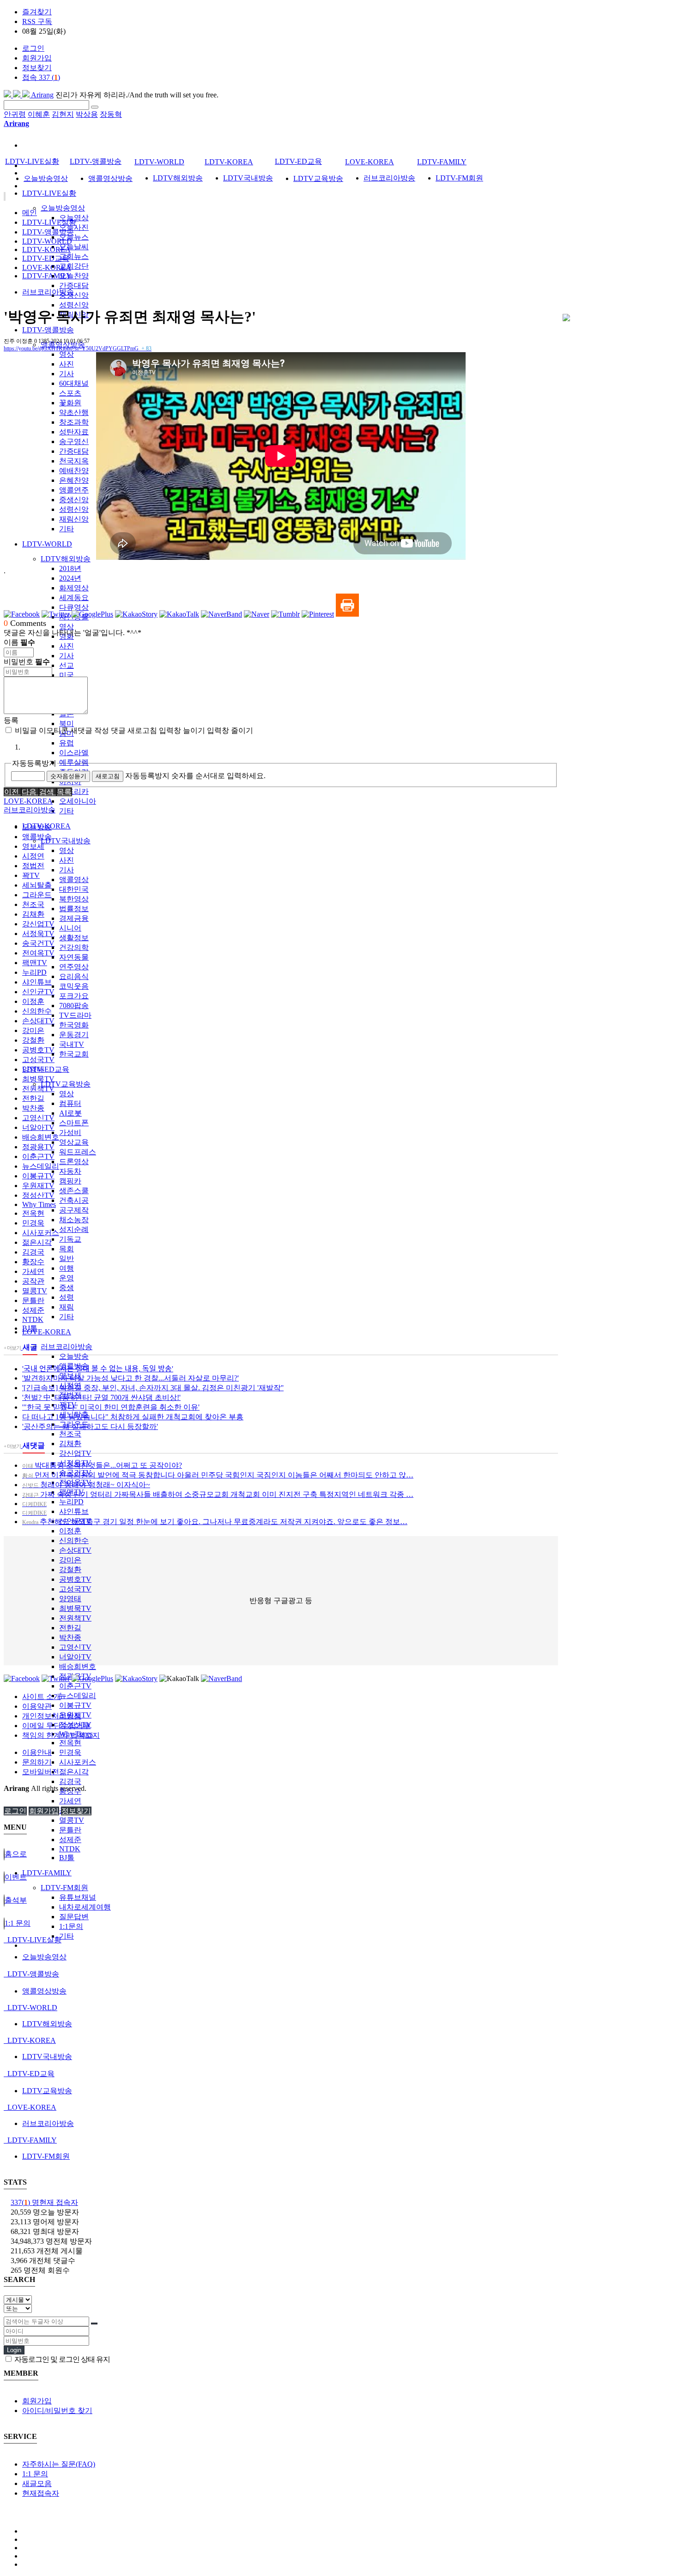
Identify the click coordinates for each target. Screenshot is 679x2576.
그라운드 (37, 895)
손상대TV (75, 1550)
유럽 (67, 743)
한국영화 (74, 1025)
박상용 (87, 114)
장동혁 (111, 114)
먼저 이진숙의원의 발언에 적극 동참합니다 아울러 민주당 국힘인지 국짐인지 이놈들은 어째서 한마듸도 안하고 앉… (218, 1475)
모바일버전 (41, 1772)
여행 (67, 1268)
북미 (67, 724)
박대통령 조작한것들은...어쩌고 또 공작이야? (102, 1465)
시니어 (70, 928)
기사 (67, 374)
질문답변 (74, 1917)
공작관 (33, 1281)
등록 (11, 720)
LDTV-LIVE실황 (49, 193)
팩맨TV (35, 963)
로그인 (33, 48)
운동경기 (74, 1035)
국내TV (72, 1044)
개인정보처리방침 (52, 1716)
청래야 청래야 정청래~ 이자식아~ (86, 1485)
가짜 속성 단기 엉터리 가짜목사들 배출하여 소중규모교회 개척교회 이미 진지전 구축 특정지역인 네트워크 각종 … (218, 1494)
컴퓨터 (70, 1103)
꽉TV (31, 875)
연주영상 (74, 967)
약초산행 (74, 412)
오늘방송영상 (63, 208)
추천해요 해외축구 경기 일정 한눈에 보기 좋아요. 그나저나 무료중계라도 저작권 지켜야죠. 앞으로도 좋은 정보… (215, 1522)
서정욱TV (38, 934)
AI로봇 (70, 1113)
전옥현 (70, 1743)
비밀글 (25, 730)
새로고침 (108, 776)
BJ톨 (67, 1858)
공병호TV (75, 1579)
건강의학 (74, 947)
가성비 (70, 1132)
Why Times (39, 1204)
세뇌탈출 (37, 885)
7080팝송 (74, 1006)
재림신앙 (74, 519)
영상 (67, 354)
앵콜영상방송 (110, 178)
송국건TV (38, 943)
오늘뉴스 (74, 237)
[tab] (339, 1940)
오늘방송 (74, 1356)
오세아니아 (78, 801)
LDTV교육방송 (66, 1084)
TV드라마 (75, 1015)
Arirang (42, 95)
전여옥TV (38, 953)
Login (14, 2350)
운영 (67, 1278)
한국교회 (74, 1054)
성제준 (70, 1840)
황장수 (33, 1262)
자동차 (70, 1171)
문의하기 (37, 1762)
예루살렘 (74, 762)
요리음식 (74, 976)
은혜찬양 (74, 480)
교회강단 (74, 266)
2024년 (70, 578)
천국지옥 (74, 461)
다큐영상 (74, 607)
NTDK (70, 1849)
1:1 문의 (35, 2474)
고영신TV (75, 1647)
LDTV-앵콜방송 (48, 330)
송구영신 (74, 441)
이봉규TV (75, 1705)
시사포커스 (78, 1762)
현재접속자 (41, 2493)
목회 (67, 1249)
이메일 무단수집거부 (56, 1726)
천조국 (70, 1434)
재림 (67, 1307)
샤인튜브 (74, 1511)
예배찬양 (74, 471)
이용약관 (37, 1706)
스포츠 (70, 393)
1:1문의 (71, 1926)
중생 (67, 1288)
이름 (19, 642)
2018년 (70, 568)
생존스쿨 (74, 1191)
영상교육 (74, 1142)
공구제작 (74, 1210)
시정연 (33, 856)
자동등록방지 (34, 763)
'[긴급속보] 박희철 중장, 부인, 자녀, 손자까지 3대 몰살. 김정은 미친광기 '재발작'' (153, 1388)
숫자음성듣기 (68, 776)
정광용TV (38, 1147)
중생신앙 (74, 295)
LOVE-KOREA (47, 1332)
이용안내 (37, 1752)
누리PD (71, 1502)
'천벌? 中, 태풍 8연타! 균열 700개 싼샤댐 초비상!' (101, 1397)
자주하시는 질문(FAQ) (59, 2464)
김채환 (70, 1444)
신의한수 (74, 1540)
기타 (67, 529)
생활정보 (74, 938)
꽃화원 (70, 403)
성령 (67, 1297)
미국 (67, 675)
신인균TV (38, 992)
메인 (30, 213)
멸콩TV (72, 1820)
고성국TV (75, 1589)
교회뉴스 (74, 256)
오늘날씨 (74, 247)
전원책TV (75, 1618)
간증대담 (74, 285)
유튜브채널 (78, 1897)
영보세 (33, 846)
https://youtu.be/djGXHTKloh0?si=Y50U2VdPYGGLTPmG (78, 348)
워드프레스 (78, 1152)
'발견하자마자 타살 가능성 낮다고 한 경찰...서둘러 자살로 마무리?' (130, 1378)
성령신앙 (74, 305)
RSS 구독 (37, 21)
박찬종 (70, 1637)
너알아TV (75, 1657)
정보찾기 (37, 68)
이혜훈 (39, 114)
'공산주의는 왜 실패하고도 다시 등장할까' (90, 1426)
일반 (67, 1258)
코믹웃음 (74, 986)
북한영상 (74, 899)
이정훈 (70, 1531)
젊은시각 (74, 1772)
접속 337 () (41, 77)
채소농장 (74, 1220)
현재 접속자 (44, 2202)
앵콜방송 (37, 837)
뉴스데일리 (78, 1696)
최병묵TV (75, 1608)
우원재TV (38, 1186)
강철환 (70, 1570)
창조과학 (74, 422)
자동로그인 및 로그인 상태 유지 (61, 2359)
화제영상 (74, 588)
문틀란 (70, 1830)
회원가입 (37, 58)
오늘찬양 (74, 276)
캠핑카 (70, 1181)
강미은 (70, 1560)
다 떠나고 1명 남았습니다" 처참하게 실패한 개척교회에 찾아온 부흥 (133, 1417)
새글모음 (37, 2483)
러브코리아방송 (67, 1347)
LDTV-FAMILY (47, 1873)
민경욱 (70, 1752)
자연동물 (74, 957)
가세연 (70, 1801)
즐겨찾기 (37, 12)
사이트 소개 (42, 1696)
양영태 (70, 1599)
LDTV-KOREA (229, 162)
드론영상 (74, 1162)
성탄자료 (74, 432)
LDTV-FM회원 (64, 1888)
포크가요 (74, 996)
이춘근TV (75, 1686)
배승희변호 (78, 1666)
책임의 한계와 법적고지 (61, 1735)
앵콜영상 (74, 880)
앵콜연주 (74, 490)
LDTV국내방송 (66, 841)
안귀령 (15, 114)
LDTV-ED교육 (46, 1069)
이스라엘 (74, 753)
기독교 (70, 1239)
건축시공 (74, 1200)
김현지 (63, 114)
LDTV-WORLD (47, 544)
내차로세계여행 (85, 1907)
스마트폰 (74, 1123)
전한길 (70, 1628)
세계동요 (74, 597)
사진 (67, 364)
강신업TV (75, 1453)
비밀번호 (27, 662)
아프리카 (74, 791)
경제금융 (74, 918)
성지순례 (74, 1229)
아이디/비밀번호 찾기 (57, 2411)
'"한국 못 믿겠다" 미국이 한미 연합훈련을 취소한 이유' (111, 1407)
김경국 (70, 1781)
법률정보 (74, 909)
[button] (12, 792)
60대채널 (74, 383)
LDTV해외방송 (66, 559)
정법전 (33, 866)
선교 (67, 665)
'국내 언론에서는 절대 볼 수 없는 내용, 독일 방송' (98, 1369)
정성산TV (38, 1195)
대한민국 (74, 889)
